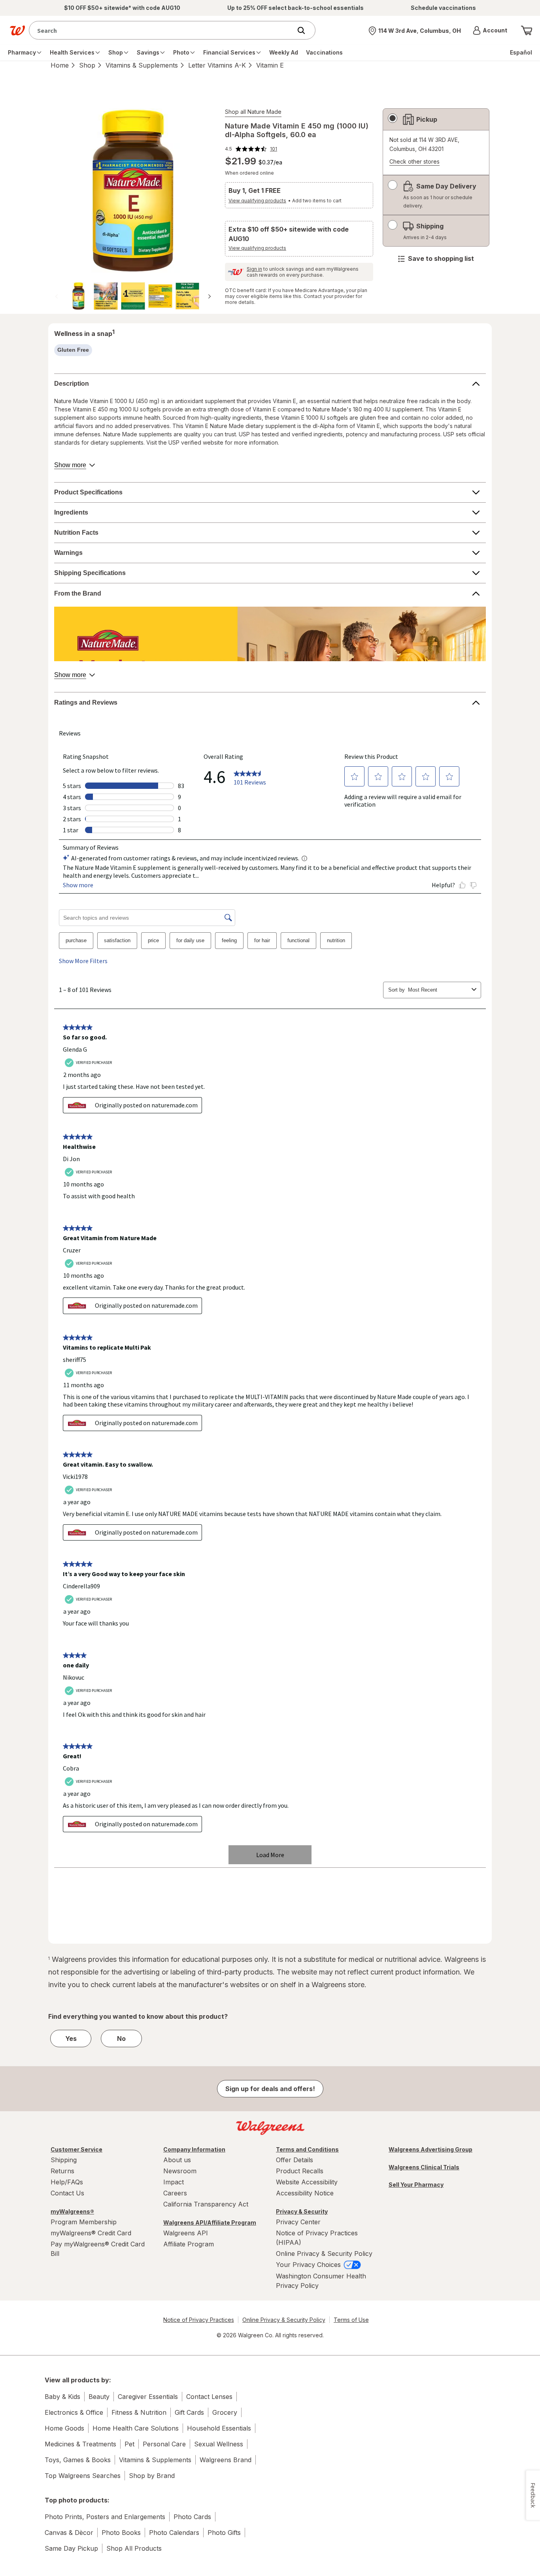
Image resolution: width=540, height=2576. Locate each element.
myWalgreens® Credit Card (91, 2233)
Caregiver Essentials (148, 2397)
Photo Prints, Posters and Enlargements (105, 2517)
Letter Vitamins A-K (217, 65)
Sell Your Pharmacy (416, 2185)
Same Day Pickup (71, 2548)
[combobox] (162, 30)
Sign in (254, 269)
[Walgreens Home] (17, 30)
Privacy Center (298, 2222)
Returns (62, 2171)
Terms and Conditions (307, 2149)
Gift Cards (189, 2412)
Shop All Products (134, 2548)
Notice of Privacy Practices (199, 2320)
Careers (175, 2193)
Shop (87, 65)
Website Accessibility (307, 2182)
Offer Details (295, 2160)
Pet (129, 2444)
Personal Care (164, 2444)
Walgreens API (186, 2233)
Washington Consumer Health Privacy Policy (321, 2281)
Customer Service (76, 2149)
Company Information (194, 2149)
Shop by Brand (152, 2476)
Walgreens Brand (226, 2460)
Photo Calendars (174, 2533)
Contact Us (67, 2193)
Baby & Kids (62, 2397)
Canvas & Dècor (69, 2533)
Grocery (225, 2412)
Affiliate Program (189, 2244)
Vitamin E (270, 65)
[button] (490, 30)
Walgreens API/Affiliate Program (210, 2222)
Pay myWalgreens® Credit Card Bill (98, 2249)
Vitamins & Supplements (142, 65)
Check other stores (414, 162)
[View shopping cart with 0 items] (527, 30)
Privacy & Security (302, 2211)
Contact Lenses (209, 2397)
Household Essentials (219, 2428)
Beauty (99, 2397)
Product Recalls (300, 2171)
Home (60, 65)
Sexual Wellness (219, 2444)
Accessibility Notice (305, 2193)
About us (177, 2160)
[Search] (305, 30)
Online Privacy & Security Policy (324, 2254)
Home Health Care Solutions (136, 2428)
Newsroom (180, 2171)
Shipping (64, 2160)
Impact (174, 2182)
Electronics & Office (74, 2412)
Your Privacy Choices (309, 2265)
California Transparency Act (206, 2204)
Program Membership (84, 2222)
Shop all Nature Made (253, 112)
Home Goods (64, 2428)
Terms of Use (351, 2320)
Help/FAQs (67, 2182)
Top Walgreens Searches (83, 2476)
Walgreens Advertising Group (430, 2149)
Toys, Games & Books (78, 2460)
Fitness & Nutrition (139, 2412)
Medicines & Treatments (80, 2444)
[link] (251, 149)
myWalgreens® (72, 2211)
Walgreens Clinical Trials (424, 2167)
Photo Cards (192, 2517)
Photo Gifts (224, 2533)
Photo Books (121, 2533)
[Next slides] (210, 296)
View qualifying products (257, 201)
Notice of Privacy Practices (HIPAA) (317, 2238)
